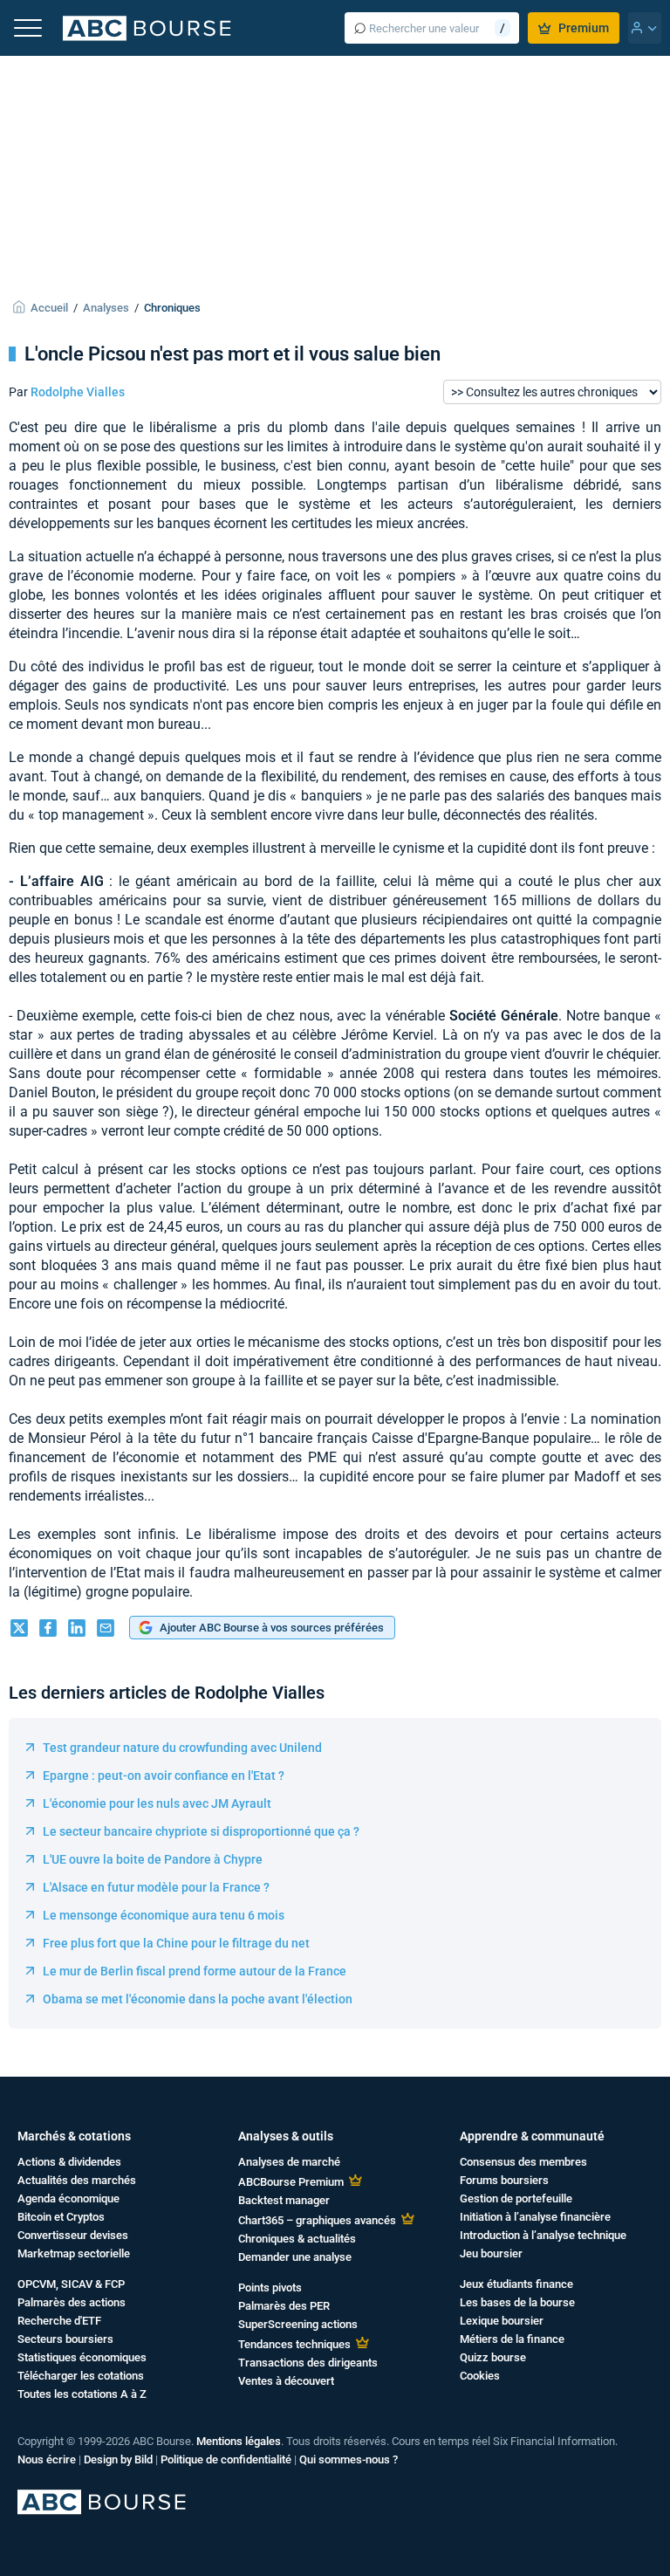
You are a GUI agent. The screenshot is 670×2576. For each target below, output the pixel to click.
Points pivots (270, 2287)
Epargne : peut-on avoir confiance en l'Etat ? (164, 1776)
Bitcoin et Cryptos (61, 2217)
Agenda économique (68, 2198)
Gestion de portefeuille (516, 2198)
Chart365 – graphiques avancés (317, 2220)
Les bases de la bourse (517, 2302)
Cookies (480, 2376)
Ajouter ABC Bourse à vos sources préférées (272, 1628)
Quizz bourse (493, 2357)
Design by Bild (118, 2459)
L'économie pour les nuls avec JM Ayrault (157, 1803)
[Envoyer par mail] (106, 1629)
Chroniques (172, 308)
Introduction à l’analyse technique (543, 2235)
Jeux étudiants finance (516, 2284)
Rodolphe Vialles (78, 392)
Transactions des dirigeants (308, 2363)
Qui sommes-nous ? (349, 2459)
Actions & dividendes (69, 2162)
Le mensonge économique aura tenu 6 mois (164, 1915)
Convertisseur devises (73, 2235)
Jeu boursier (491, 2253)
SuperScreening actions (298, 2324)
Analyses (106, 308)
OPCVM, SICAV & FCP (71, 2284)
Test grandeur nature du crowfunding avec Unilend (182, 1748)
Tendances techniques (294, 2344)
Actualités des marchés (77, 2180)
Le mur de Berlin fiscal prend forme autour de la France (195, 1971)
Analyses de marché (289, 2162)
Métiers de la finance (512, 2339)
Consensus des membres (523, 2162)
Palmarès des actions (72, 2302)
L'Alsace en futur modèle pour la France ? (156, 1887)
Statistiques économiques (82, 2357)
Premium (584, 28)
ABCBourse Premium (291, 2182)
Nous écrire (47, 2459)
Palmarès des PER (284, 2306)
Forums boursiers (504, 2180)
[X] (19, 1629)
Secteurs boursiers (65, 2339)
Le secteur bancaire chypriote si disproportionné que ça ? (201, 1831)
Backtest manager (284, 2200)
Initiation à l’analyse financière (535, 2217)
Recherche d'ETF (59, 2321)
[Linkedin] (77, 1629)
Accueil (49, 308)
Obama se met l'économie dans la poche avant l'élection (198, 1999)
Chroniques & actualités (297, 2239)
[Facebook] (48, 1629)
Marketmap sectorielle (74, 2253)
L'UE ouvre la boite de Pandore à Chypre (153, 1859)
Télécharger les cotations (81, 2376)
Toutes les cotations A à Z (82, 2394)
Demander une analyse (295, 2257)
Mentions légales (239, 2441)
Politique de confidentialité (226, 2459)
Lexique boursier (502, 2321)
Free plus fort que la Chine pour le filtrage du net (176, 1943)
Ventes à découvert (286, 2381)
